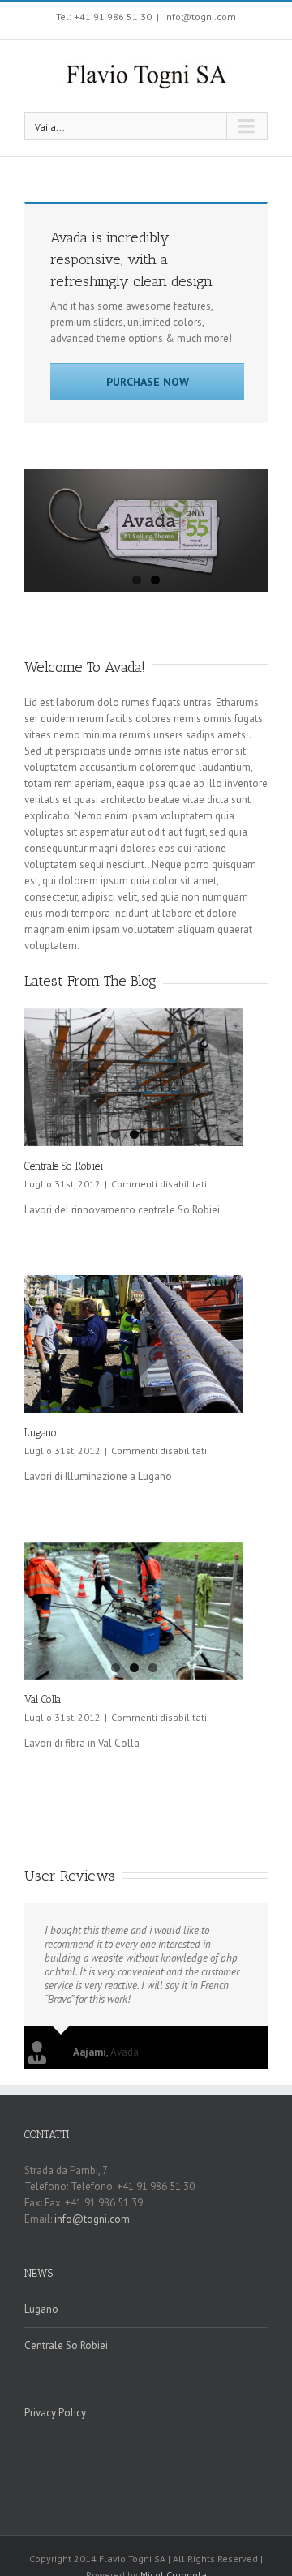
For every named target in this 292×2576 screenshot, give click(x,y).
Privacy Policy (55, 2413)
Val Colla (43, 1699)
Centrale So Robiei (64, 1166)
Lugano (41, 1433)
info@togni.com (200, 17)
